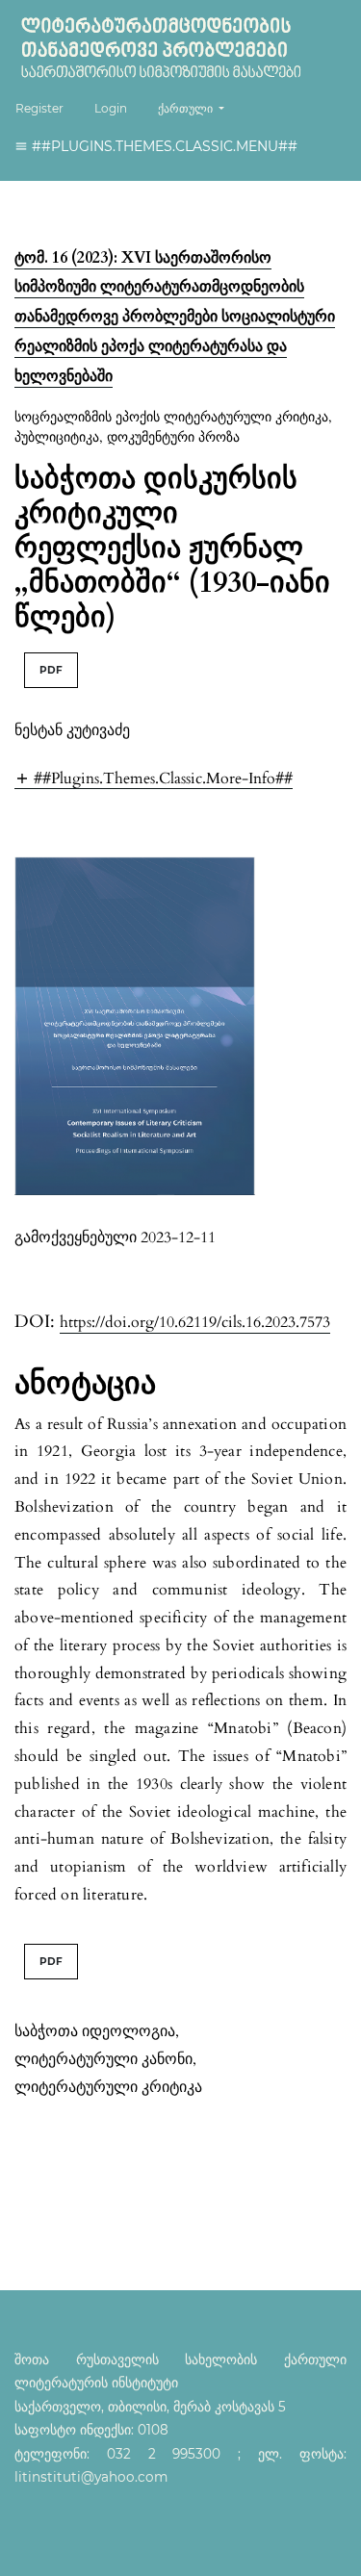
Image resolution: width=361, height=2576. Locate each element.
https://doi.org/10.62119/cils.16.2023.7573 (195, 1322)
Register (39, 108)
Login (111, 108)
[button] (154, 778)
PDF (51, 670)
